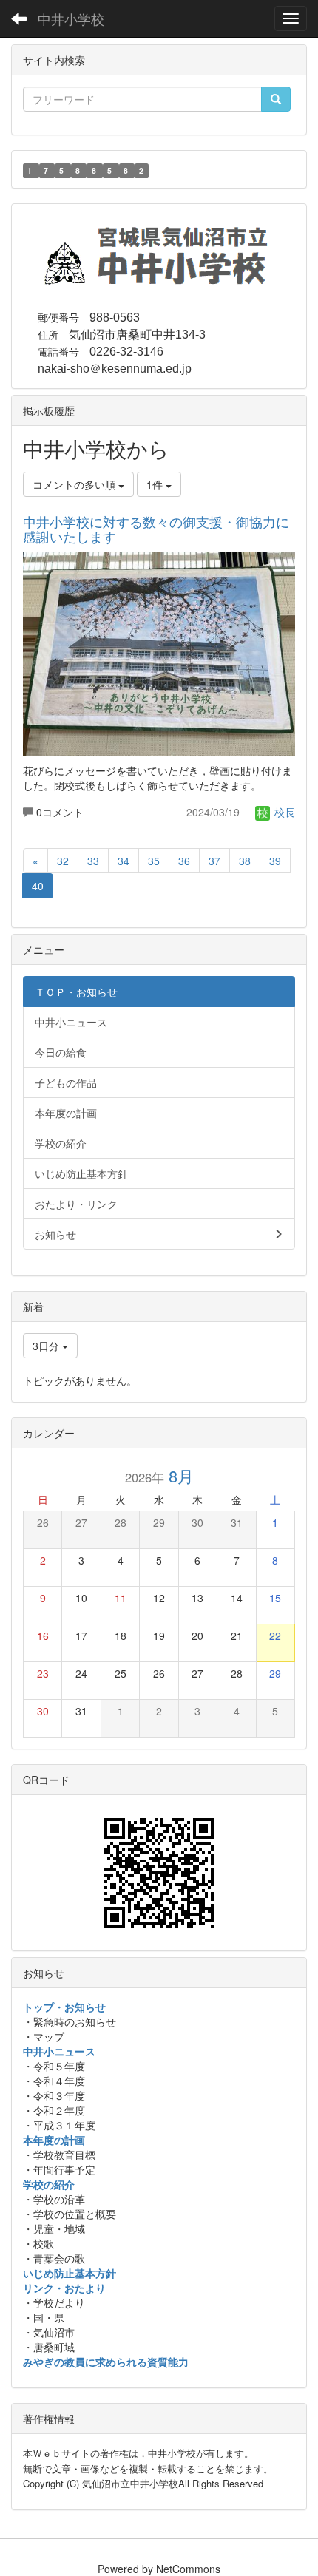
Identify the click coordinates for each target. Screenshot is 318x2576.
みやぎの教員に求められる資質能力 (106, 2362)
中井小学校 (71, 18)
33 (93, 861)
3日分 (47, 1346)
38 (245, 861)
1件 (156, 484)
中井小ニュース (59, 2051)
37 (214, 861)
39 (275, 861)
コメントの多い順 (75, 484)
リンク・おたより (64, 2288)
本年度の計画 (54, 2140)
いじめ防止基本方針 (70, 2273)
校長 (283, 812)
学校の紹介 (49, 2184)
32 (63, 861)
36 (184, 861)
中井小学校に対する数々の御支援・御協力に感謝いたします (156, 529)
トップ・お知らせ (64, 2007)
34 (124, 861)
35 (154, 861)
